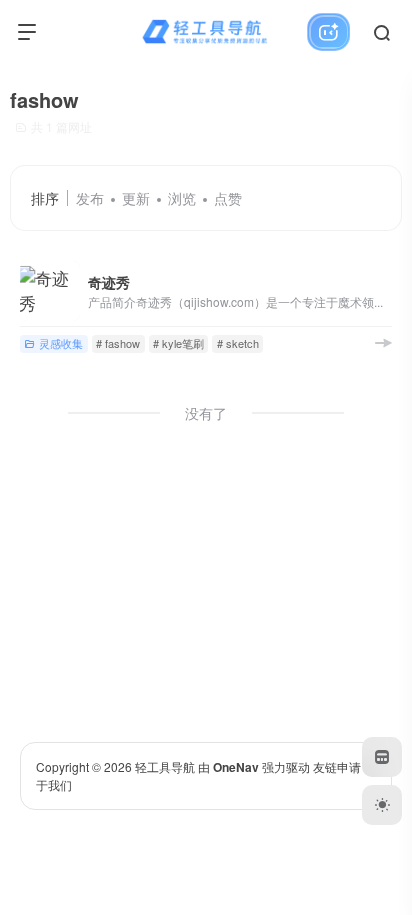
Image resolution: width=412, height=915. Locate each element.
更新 (136, 198)
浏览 (182, 198)
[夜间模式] (382, 805)
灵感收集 (61, 343)
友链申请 (337, 766)
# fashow (118, 343)
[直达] (383, 342)
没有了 (206, 413)
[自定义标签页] (382, 757)
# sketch (238, 343)
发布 (90, 198)
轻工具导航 (165, 766)
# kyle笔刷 (178, 343)
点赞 (228, 198)
